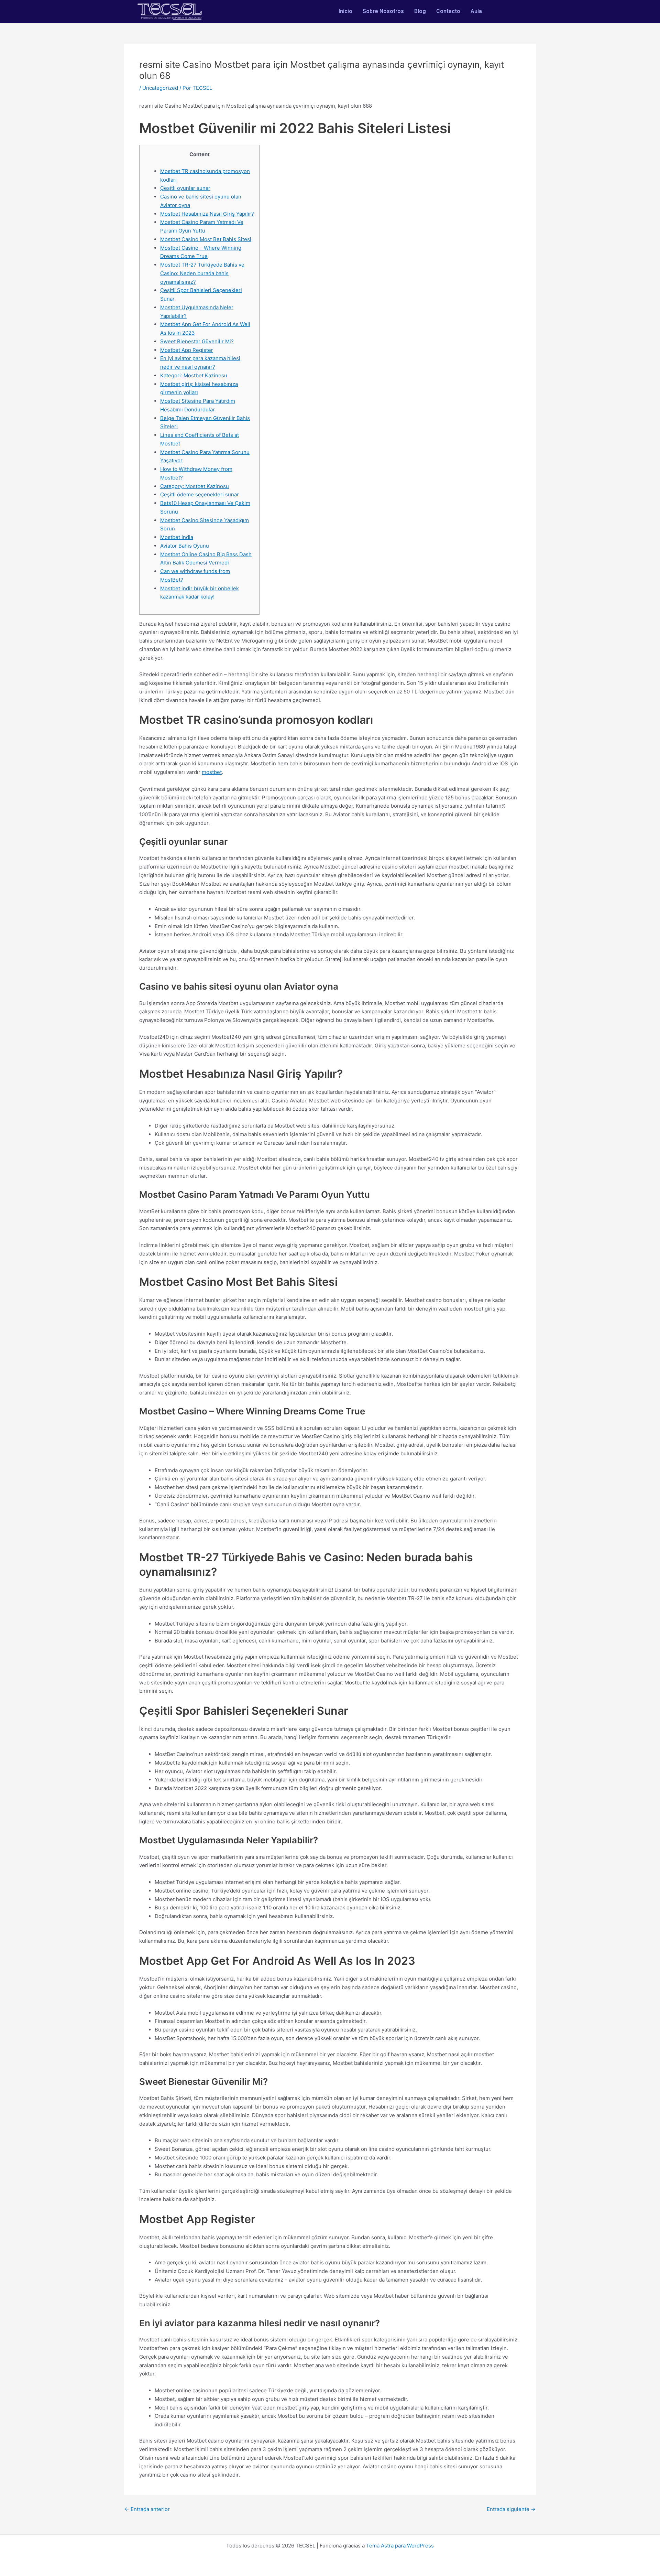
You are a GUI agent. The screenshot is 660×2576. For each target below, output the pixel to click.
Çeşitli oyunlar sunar (185, 188)
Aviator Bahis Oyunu (185, 546)
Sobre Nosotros (383, 11)
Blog (420, 11)
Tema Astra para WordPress (400, 2546)
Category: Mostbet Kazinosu (195, 486)
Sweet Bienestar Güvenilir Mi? (197, 341)
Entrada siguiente (511, 2509)
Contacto (448, 11)
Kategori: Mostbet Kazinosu (194, 375)
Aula (476, 11)
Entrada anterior (147, 2509)
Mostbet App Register (187, 350)
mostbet (212, 772)
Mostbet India (177, 537)
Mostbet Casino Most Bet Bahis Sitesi (206, 239)
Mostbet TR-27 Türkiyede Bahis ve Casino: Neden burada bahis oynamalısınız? (202, 273)
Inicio (345, 11)
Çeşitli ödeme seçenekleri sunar (200, 494)
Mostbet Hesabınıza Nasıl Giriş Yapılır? (207, 214)
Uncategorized (160, 88)
